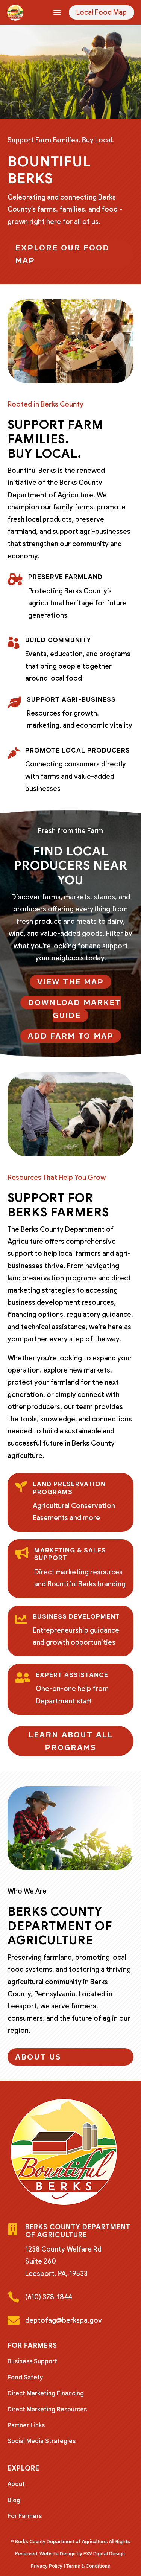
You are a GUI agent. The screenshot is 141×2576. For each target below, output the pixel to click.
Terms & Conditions (88, 2566)
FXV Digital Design (104, 2554)
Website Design (58, 2554)
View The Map (70, 982)
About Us (38, 2057)
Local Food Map (102, 12)
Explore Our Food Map (62, 254)
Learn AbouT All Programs (71, 1741)
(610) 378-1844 (49, 2297)
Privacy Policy (47, 2566)
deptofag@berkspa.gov (64, 2320)
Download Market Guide (74, 1009)
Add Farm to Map (71, 1036)
